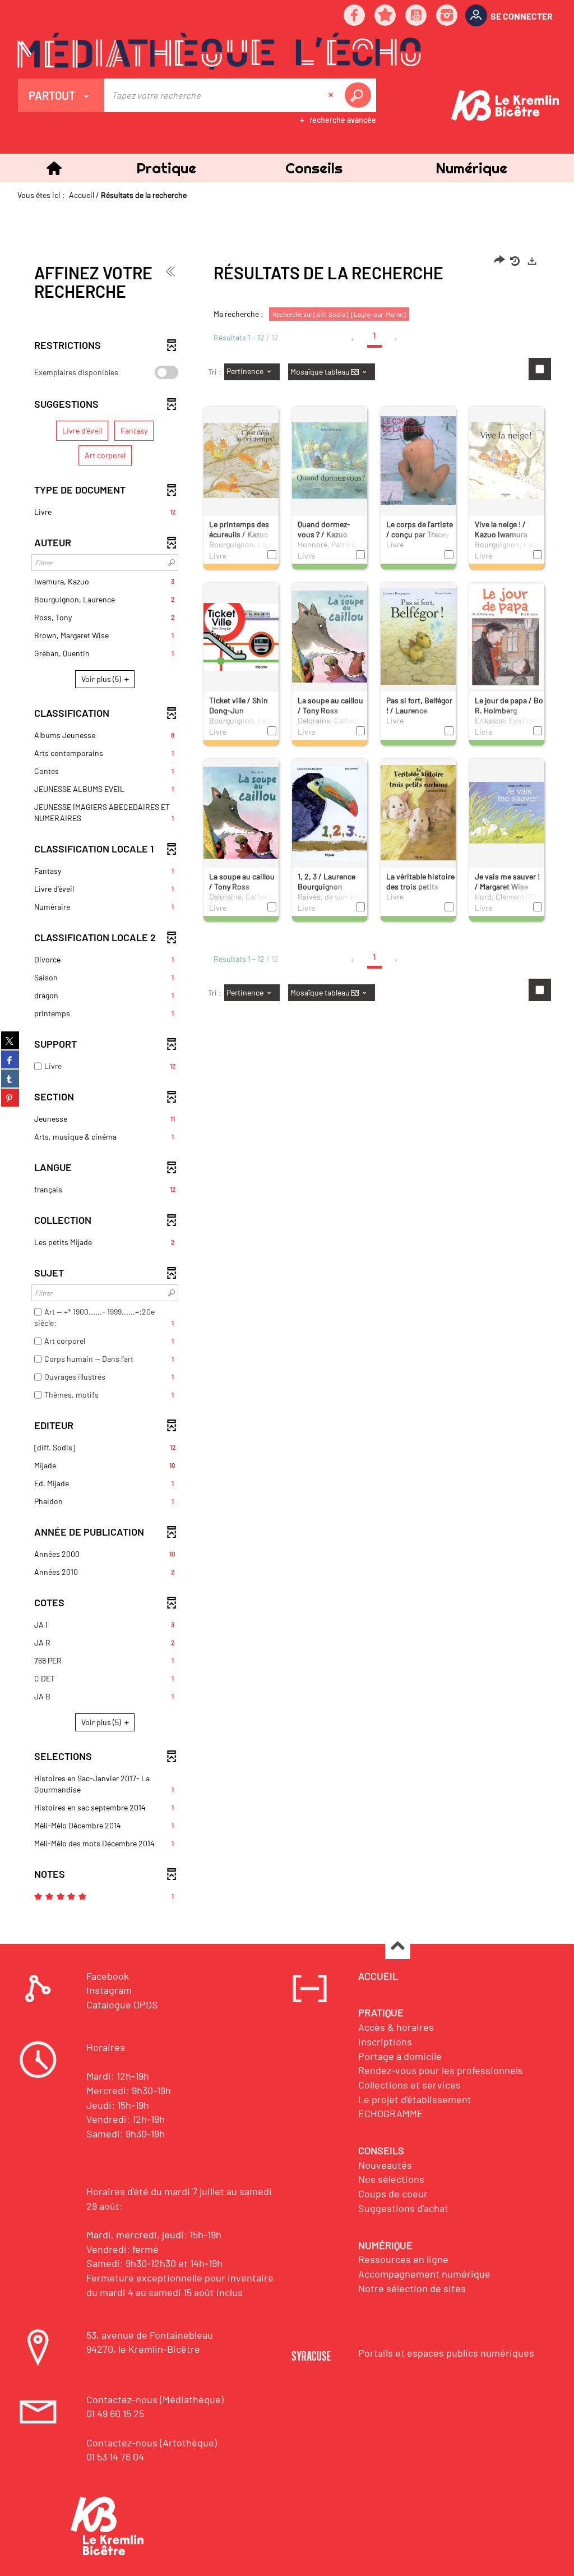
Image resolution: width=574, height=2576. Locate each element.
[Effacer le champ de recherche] (332, 95)
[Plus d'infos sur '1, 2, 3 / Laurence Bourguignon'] (330, 812)
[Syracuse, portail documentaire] (219, 51)
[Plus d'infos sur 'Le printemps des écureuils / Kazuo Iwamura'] (241, 460)
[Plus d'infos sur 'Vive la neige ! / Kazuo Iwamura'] (507, 460)
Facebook (108, 1976)
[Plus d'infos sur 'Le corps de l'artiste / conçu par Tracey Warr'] (418, 460)
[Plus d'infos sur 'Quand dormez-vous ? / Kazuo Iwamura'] (330, 460)
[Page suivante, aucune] (396, 339)
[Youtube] (416, 16)
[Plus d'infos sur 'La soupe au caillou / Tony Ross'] (330, 636)
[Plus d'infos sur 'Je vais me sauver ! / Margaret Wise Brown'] (507, 812)
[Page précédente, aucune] (353, 339)
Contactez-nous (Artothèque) (152, 2443)
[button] (166, 168)
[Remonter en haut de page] (398, 1947)
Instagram (109, 1990)
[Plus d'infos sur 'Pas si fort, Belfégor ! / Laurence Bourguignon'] (418, 636)
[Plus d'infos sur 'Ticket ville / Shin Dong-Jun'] (241, 636)
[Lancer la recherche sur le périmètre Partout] (360, 95)
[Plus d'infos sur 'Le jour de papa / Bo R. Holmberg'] (507, 636)
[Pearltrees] (386, 16)
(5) (102, 679)
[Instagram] (447, 16)
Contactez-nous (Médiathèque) (155, 2399)
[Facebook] (355, 16)
